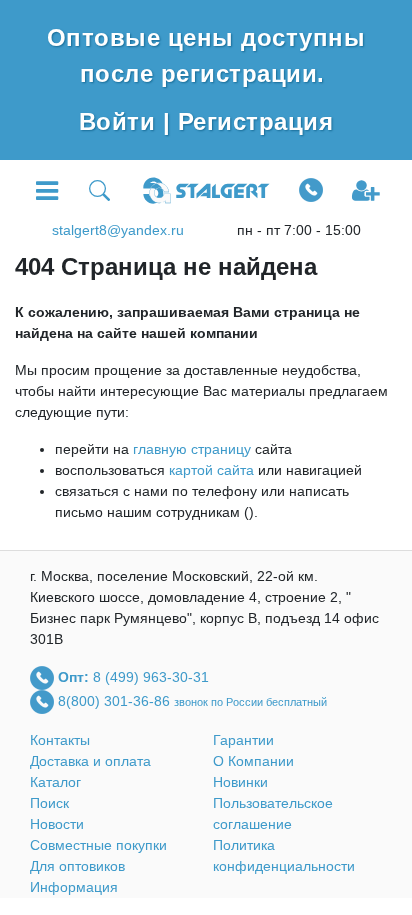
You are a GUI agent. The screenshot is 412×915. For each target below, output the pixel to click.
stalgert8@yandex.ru (118, 230)
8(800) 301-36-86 (116, 700)
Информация (74, 887)
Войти (121, 121)
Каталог (55, 782)
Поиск (49, 803)
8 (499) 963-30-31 (151, 676)
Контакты (60, 740)
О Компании (253, 761)
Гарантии (243, 740)
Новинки (240, 782)
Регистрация (255, 121)
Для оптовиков (77, 866)
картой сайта (211, 470)
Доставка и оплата (90, 761)
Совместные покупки (98, 845)
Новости (57, 824)
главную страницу (192, 449)
